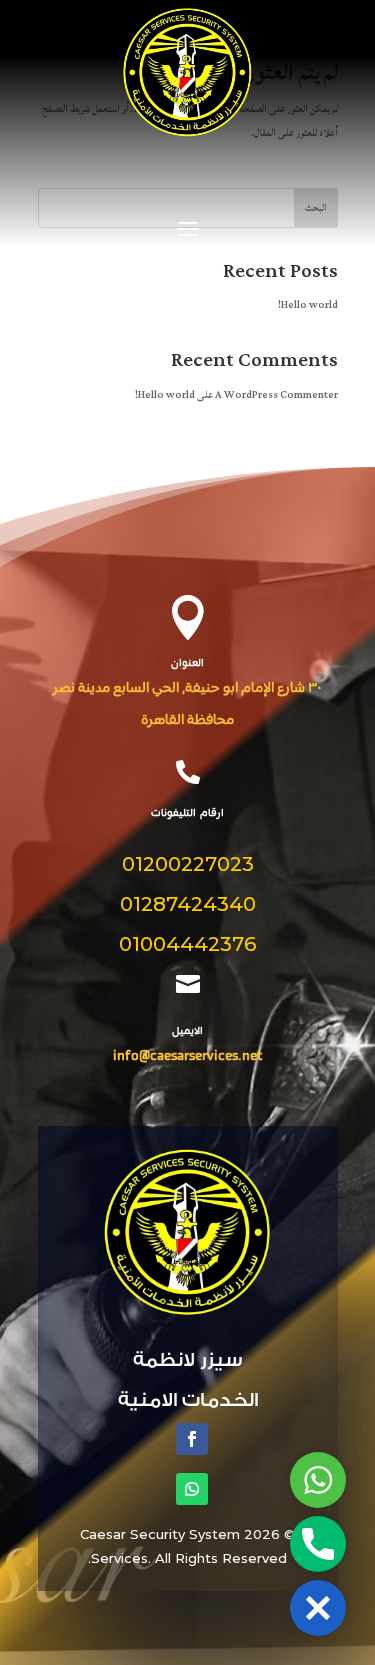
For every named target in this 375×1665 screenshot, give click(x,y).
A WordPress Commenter (276, 395)
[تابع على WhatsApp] (192, 1489)
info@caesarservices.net (188, 1056)
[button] (318, 1608)
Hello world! (308, 305)
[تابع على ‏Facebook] (192, 1439)
